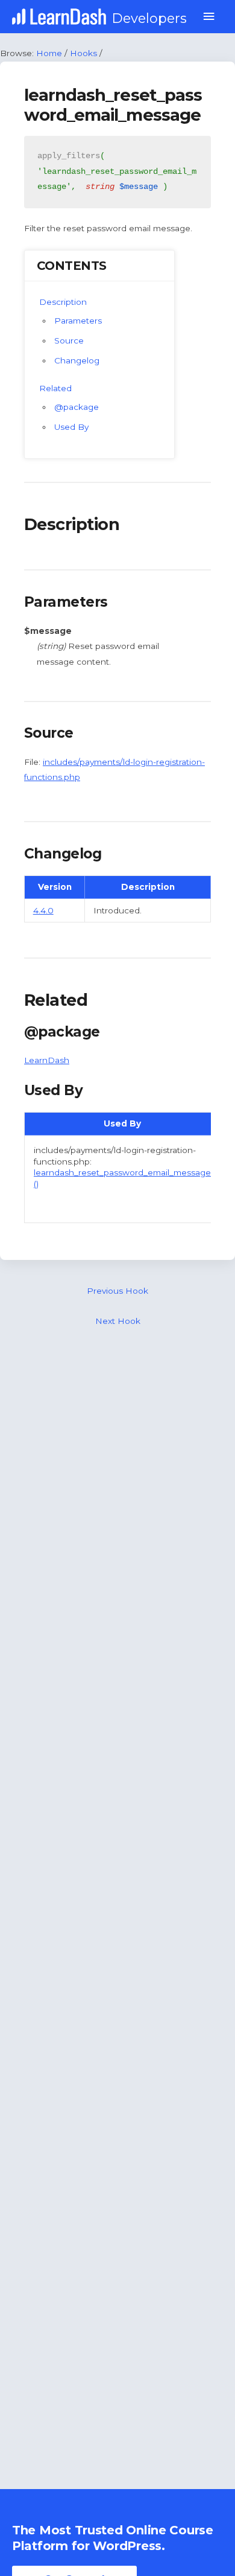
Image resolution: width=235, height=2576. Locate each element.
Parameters (78, 321)
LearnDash (47, 1060)
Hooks (83, 53)
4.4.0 (43, 910)
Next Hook (118, 1321)
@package (77, 407)
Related (55, 388)
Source (69, 340)
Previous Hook (117, 1291)
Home (49, 53)
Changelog (77, 360)
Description (63, 302)
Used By (71, 427)
